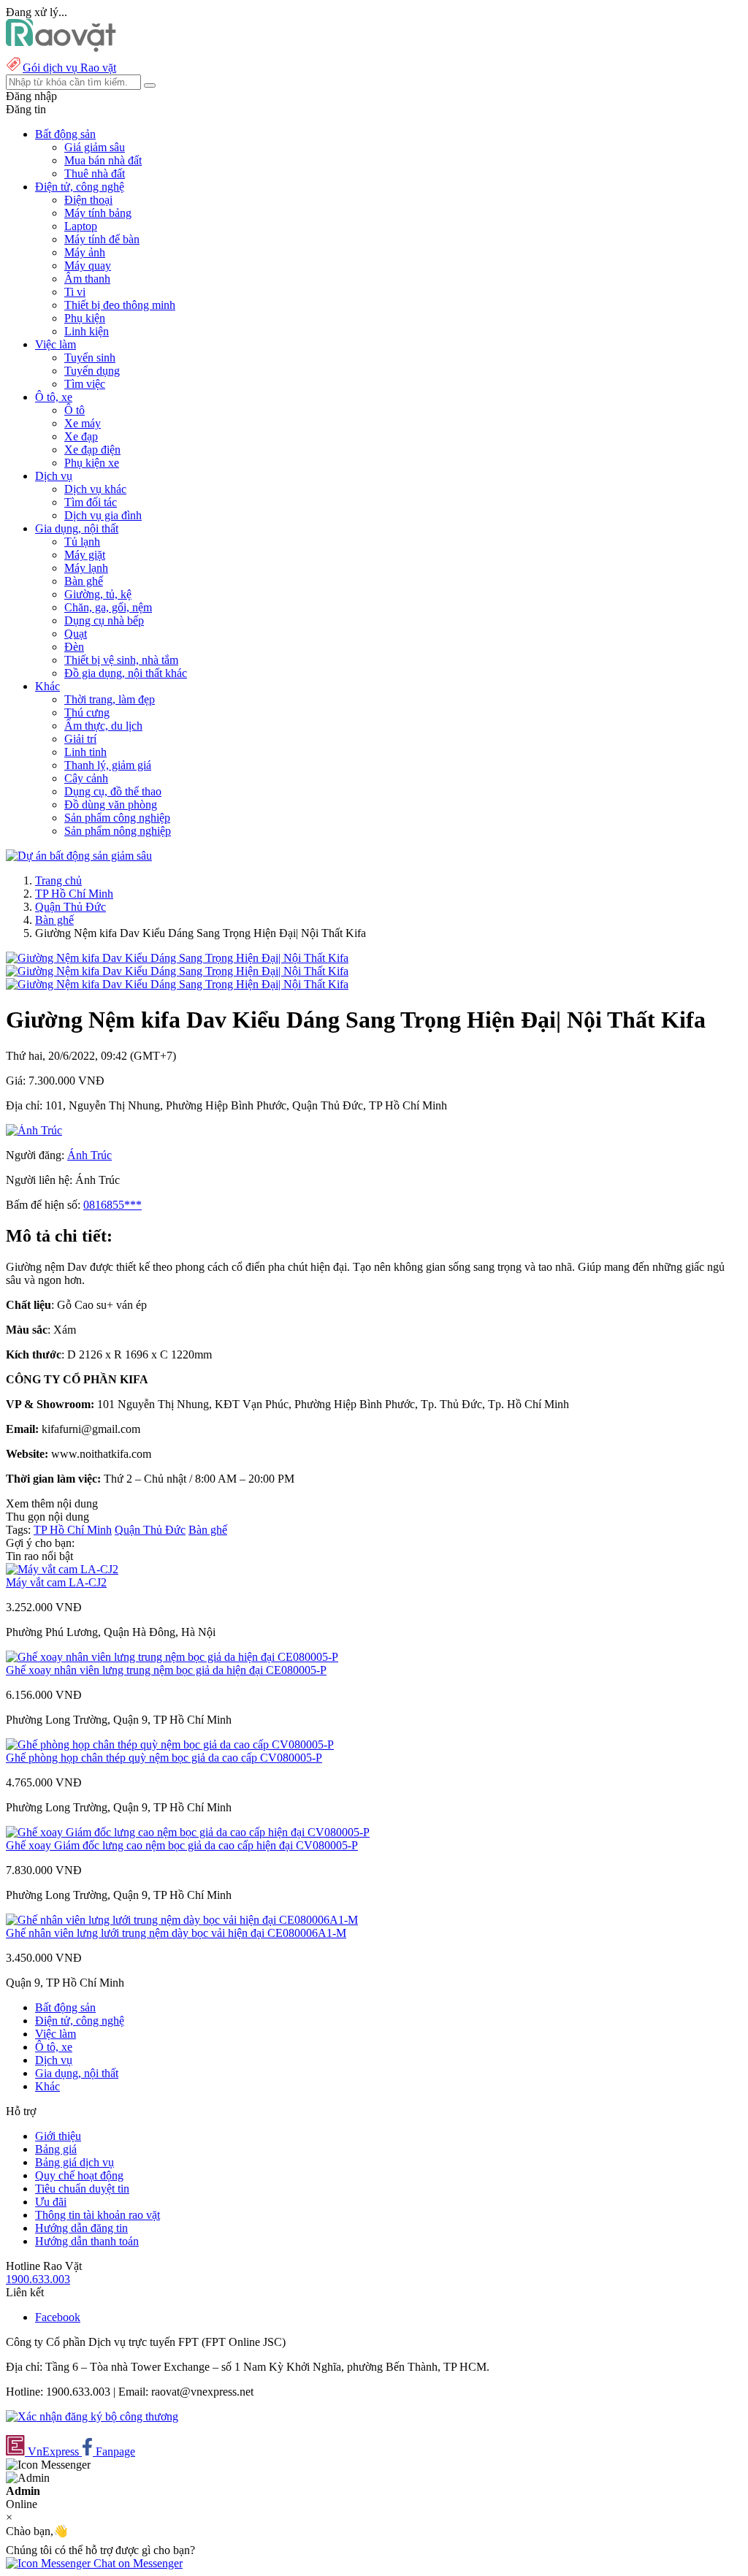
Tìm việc (85, 384)
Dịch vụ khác (95, 489)
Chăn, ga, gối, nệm (108, 607)
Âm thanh (87, 279)
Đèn (74, 647)
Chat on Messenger (137, 2563)
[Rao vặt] (61, 48)
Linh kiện (87, 331)
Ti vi (75, 292)
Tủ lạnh (82, 542)
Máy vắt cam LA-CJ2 (56, 1582)
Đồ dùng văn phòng (111, 804)
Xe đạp (81, 436)
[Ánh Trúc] (34, 1130)
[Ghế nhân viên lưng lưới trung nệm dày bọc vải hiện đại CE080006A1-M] (182, 1920)
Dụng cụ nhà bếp (104, 620)
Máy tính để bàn (102, 239)
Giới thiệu (58, 2136)
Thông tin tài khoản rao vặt (98, 2215)
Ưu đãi (51, 2202)
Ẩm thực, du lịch (103, 726)
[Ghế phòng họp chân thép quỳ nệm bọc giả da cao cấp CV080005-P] (170, 1744)
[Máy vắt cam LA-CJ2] (62, 1569)
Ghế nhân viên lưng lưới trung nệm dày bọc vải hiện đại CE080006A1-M (176, 1933)
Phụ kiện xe (92, 463)
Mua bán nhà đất (103, 160)
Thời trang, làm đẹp (110, 699)
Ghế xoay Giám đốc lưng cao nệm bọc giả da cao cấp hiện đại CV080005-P (182, 1845)
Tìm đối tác (91, 502)
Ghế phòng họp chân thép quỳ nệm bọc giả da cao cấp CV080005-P (164, 1758)
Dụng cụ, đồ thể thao (113, 791)
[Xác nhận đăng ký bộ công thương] (92, 2416)
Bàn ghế (84, 581)
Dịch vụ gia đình (103, 515)
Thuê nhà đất (95, 173)
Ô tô (75, 410)
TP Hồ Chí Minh (74, 894)
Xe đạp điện (92, 450)
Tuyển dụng (92, 371)
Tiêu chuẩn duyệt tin (82, 2189)
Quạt (76, 634)
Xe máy (83, 423)
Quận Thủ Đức (70, 907)
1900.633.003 (38, 2279)
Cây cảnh (86, 778)
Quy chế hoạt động (79, 2175)
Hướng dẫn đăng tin (81, 2228)
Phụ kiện (85, 318)
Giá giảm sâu (95, 147)
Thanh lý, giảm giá (108, 765)
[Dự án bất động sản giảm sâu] (79, 856)
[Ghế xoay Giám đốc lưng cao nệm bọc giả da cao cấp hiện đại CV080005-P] (188, 1832)
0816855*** (112, 1205)
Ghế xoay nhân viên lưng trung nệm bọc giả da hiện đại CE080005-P (166, 1670)
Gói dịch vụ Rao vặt (69, 68)
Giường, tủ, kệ (98, 594)
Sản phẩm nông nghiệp (118, 831)
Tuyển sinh (90, 358)
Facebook (58, 2317)
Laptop (81, 226)
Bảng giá (56, 2149)
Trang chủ (58, 880)
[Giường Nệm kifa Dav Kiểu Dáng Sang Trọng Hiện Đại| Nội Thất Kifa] (177, 958)
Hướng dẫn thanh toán (87, 2241)
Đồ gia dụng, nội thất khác (126, 673)
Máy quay (88, 265)
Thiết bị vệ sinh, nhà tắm (121, 660)
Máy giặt (85, 555)
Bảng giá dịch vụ (75, 2162)
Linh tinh (85, 752)
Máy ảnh (85, 252)
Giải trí (80, 739)
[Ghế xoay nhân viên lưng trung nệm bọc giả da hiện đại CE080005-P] (172, 1657)
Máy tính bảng (98, 213)
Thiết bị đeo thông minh (120, 305)
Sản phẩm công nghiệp (117, 818)
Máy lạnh (86, 568)
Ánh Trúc (89, 1155)
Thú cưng (87, 712)
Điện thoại (88, 200)
